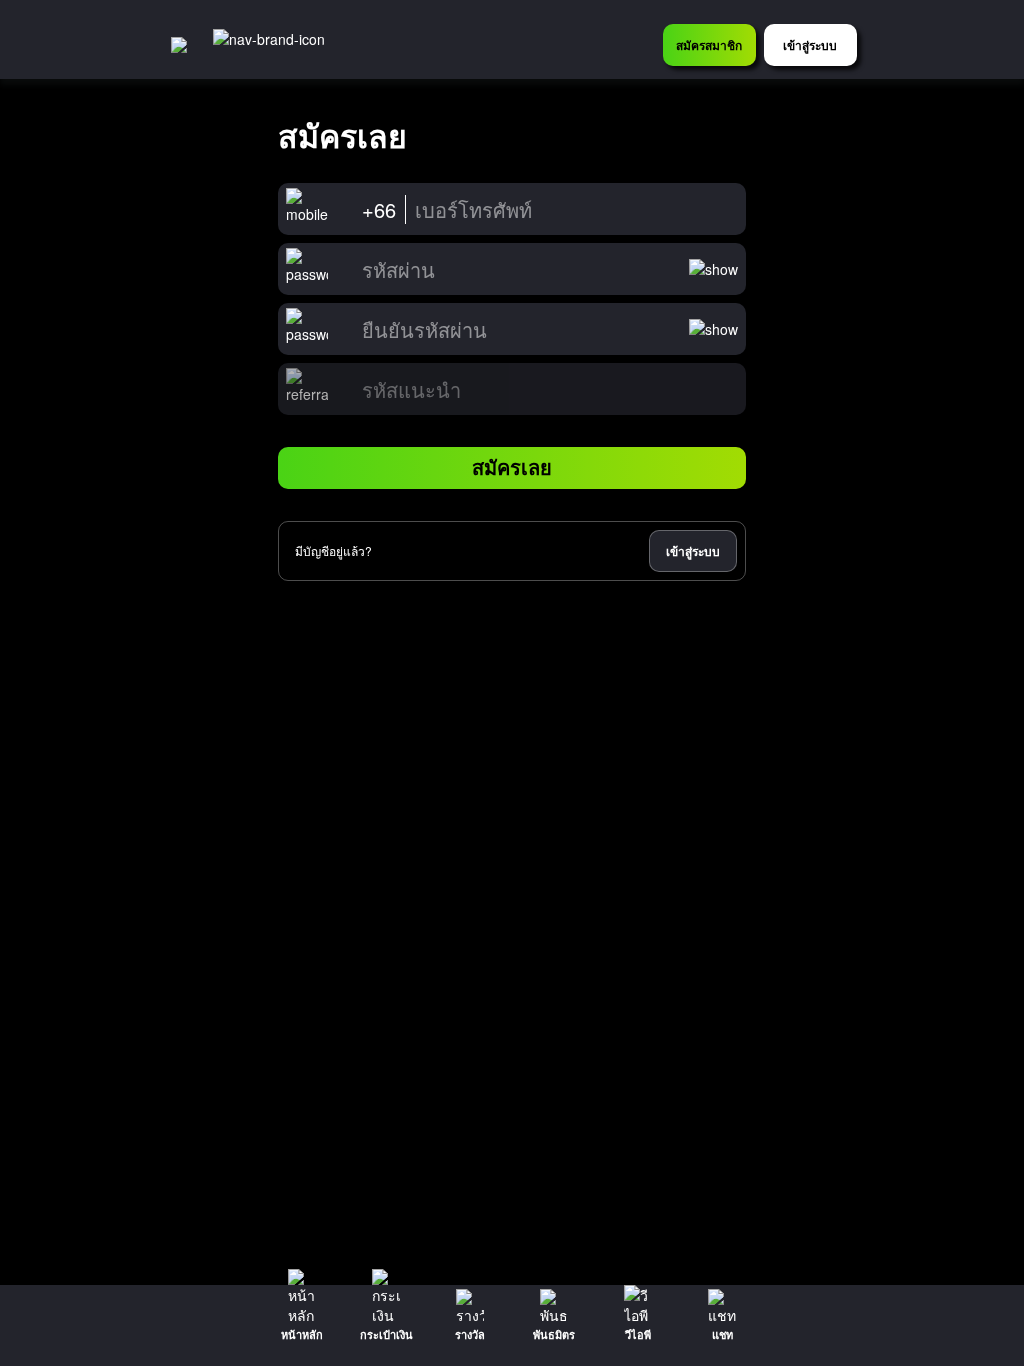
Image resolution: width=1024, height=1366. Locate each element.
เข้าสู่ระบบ (693, 551)
